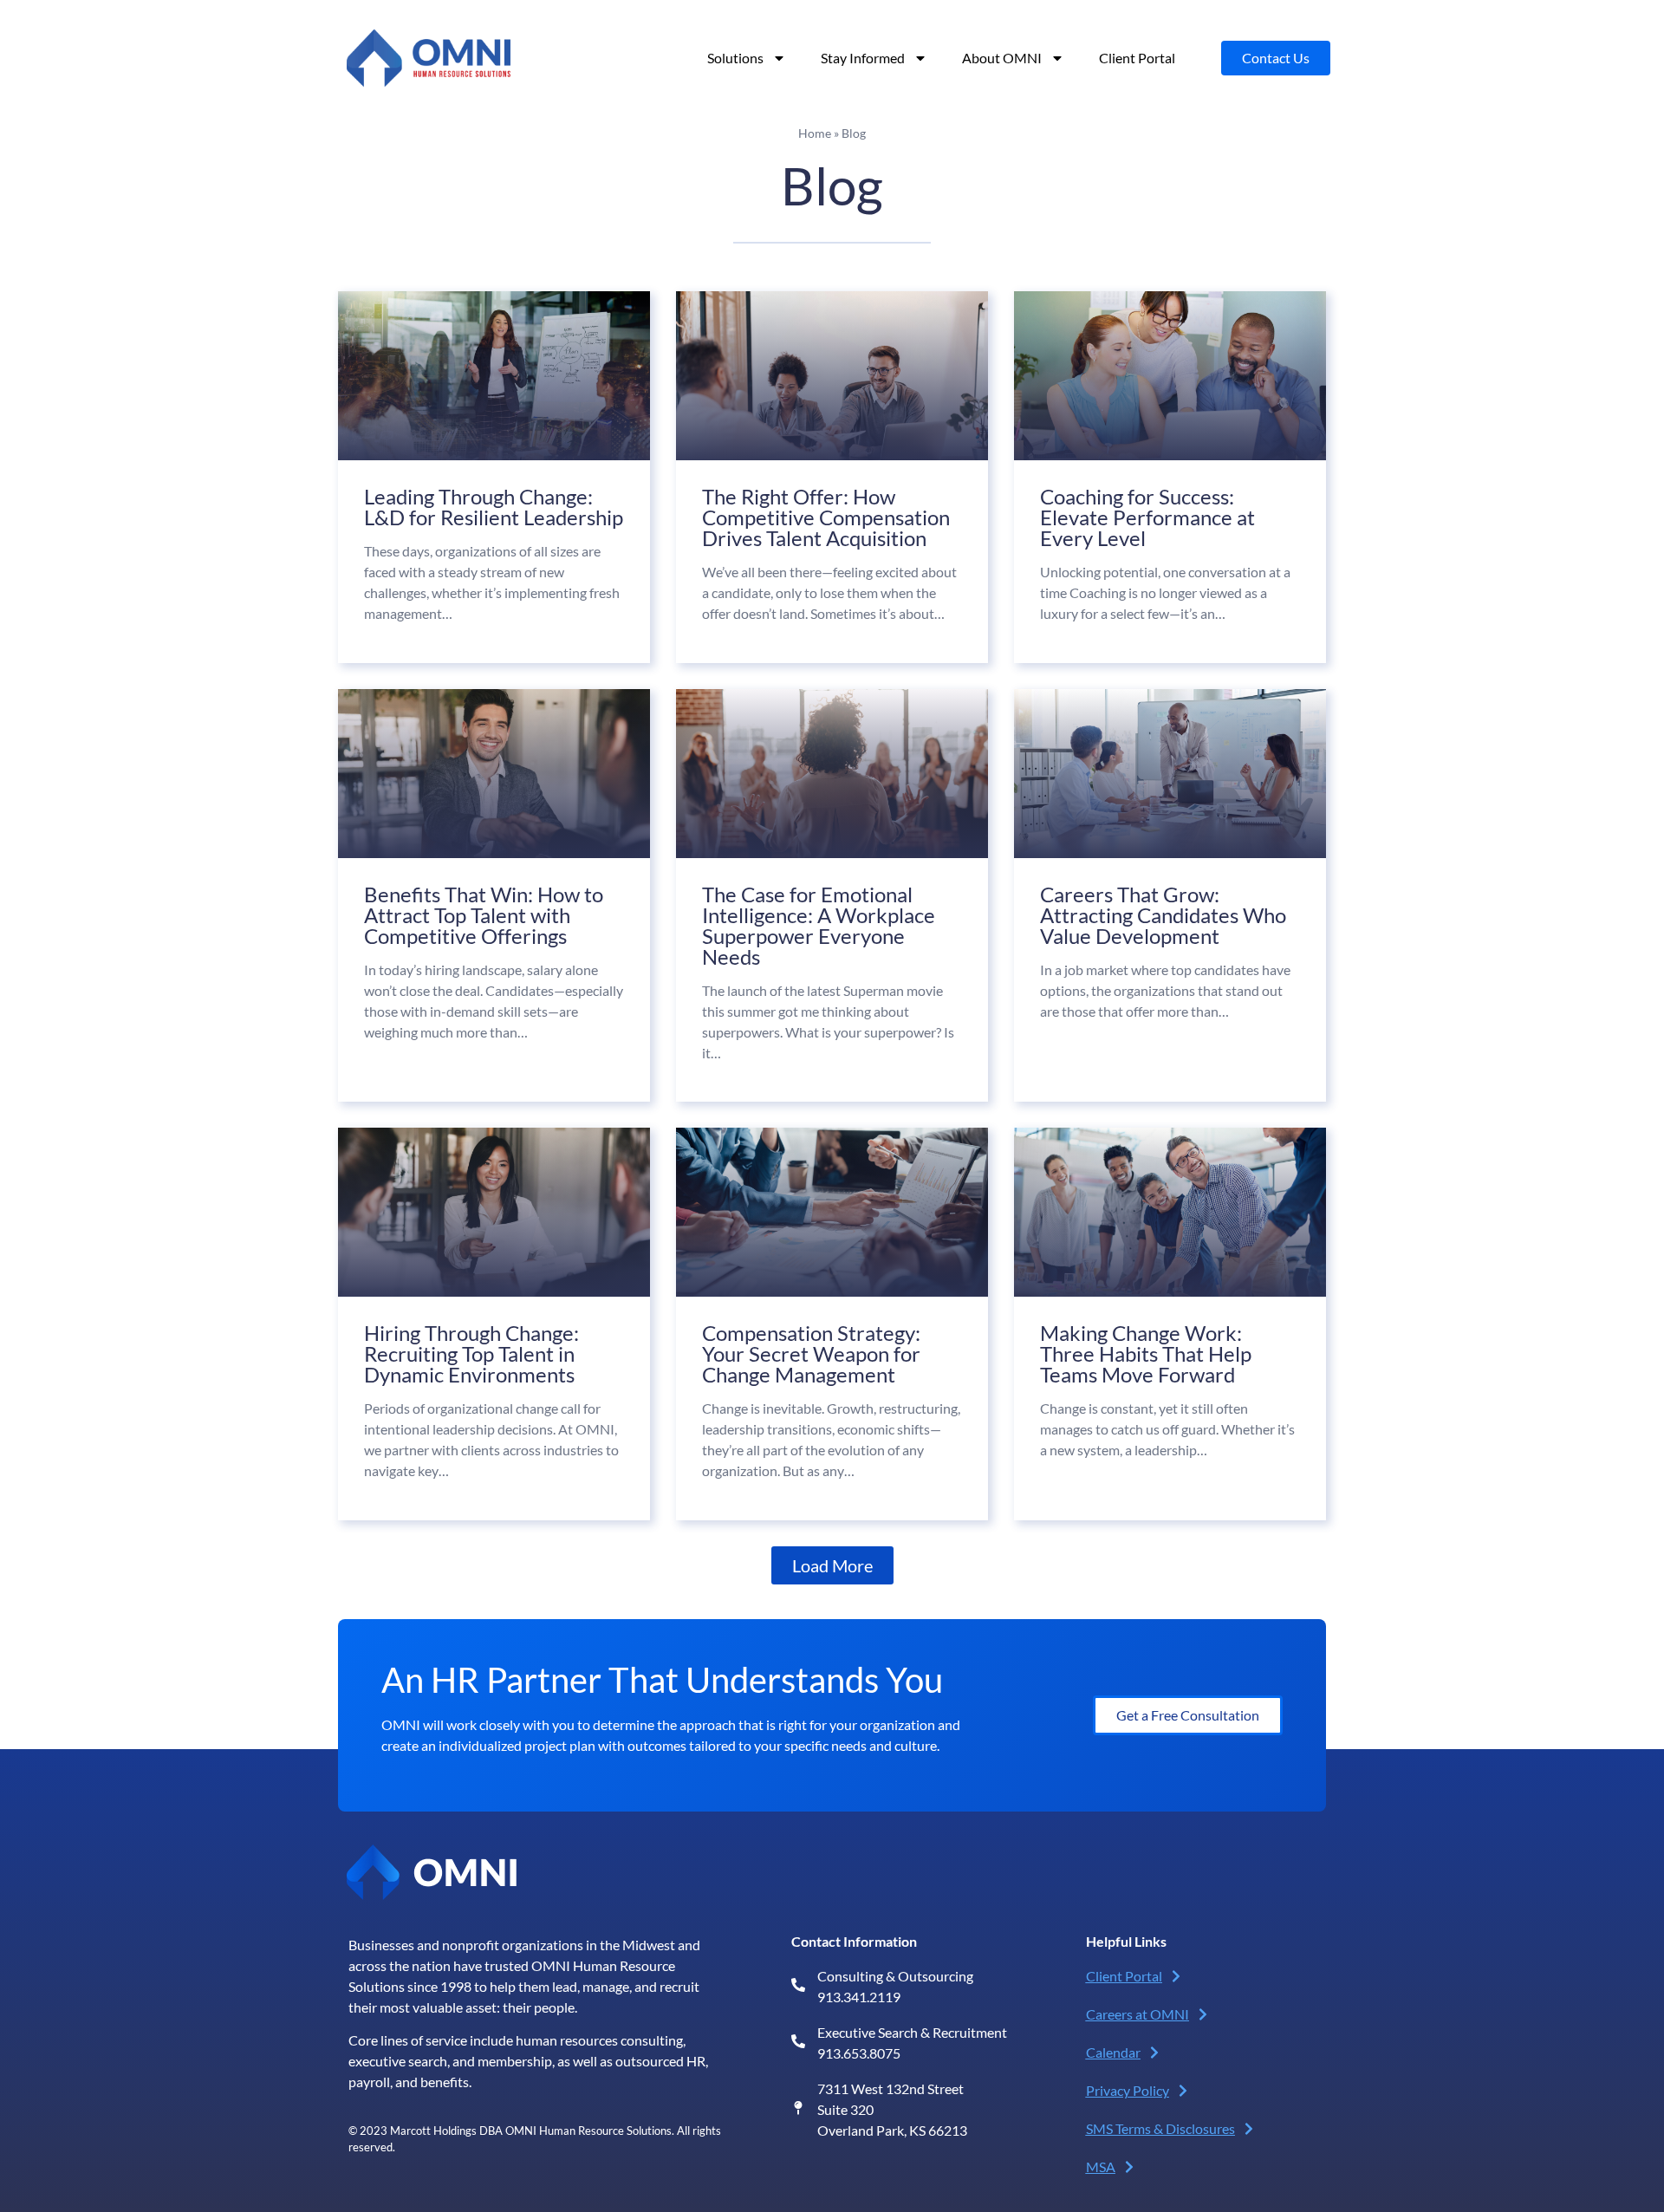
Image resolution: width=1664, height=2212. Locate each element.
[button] (832, 1565)
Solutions (735, 58)
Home (815, 133)
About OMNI (1002, 58)
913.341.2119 (859, 1997)
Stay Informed (863, 58)
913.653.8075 (859, 2053)
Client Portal (1137, 58)
